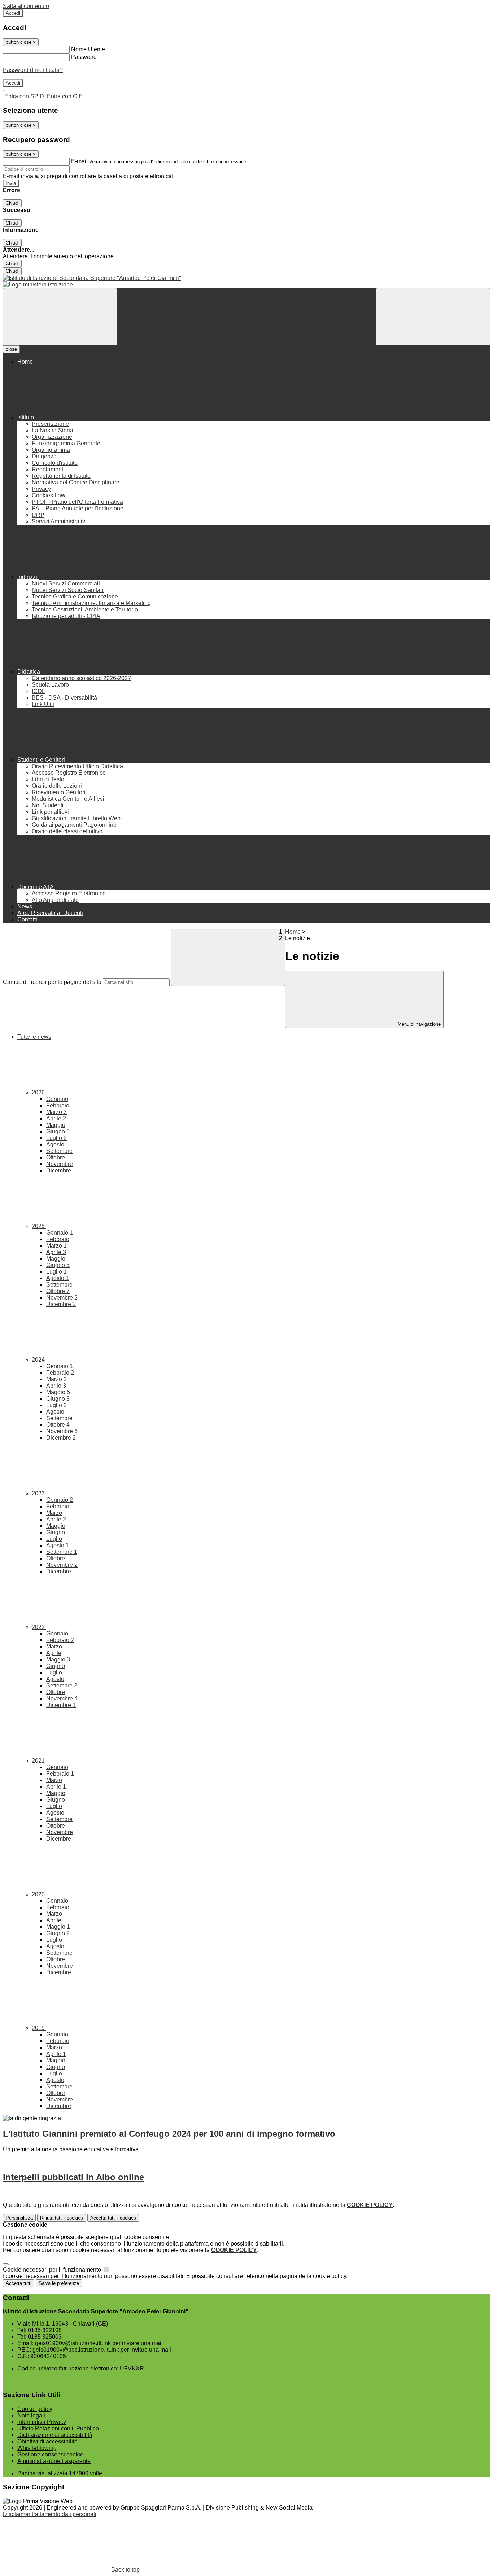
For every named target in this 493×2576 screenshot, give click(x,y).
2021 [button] (39, 1761)
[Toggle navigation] (60, 317)
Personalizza (19, 2218)
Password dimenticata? (33, 70)
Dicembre (59, 1170)
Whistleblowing (37, 2448)
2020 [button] (39, 1894)
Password (84, 57)
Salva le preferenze (59, 2283)
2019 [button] (39, 2028)
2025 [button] (39, 1226)
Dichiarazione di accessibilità (55, 2435)
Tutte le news (34, 1037)
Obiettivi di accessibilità (47, 2441)
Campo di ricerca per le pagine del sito (52, 982)
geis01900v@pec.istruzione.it (102, 2350)
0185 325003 (45, 2337)
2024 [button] (39, 1360)
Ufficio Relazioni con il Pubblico (58, 2428)
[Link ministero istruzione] (38, 284)
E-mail (79, 161)
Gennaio (57, 1099)
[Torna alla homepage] (247, 278)
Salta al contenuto (26, 6)
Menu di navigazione (418, 1024)
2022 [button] (39, 1627)
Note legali (31, 2415)
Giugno (58, 1131)
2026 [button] (39, 1092)
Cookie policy (35, 2409)
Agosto (55, 1144)
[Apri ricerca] (433, 317)
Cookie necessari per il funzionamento (53, 2270)
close (11, 349)
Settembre (59, 1151)
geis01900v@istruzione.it (99, 2343)
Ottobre (56, 1157)
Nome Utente (88, 49)
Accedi (13, 13)
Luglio (56, 1138)
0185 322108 (45, 2330)
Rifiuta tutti (62, 2218)
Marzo (56, 1112)
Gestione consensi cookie (50, 2454)
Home (293, 932)
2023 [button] (39, 1493)
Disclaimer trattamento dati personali (50, 2514)
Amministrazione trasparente (54, 2461)
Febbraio (58, 1105)
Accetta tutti (113, 2218)
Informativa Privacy (42, 2422)
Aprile (56, 1118)
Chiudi (12, 203)
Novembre (60, 1164)
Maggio (56, 1125)
